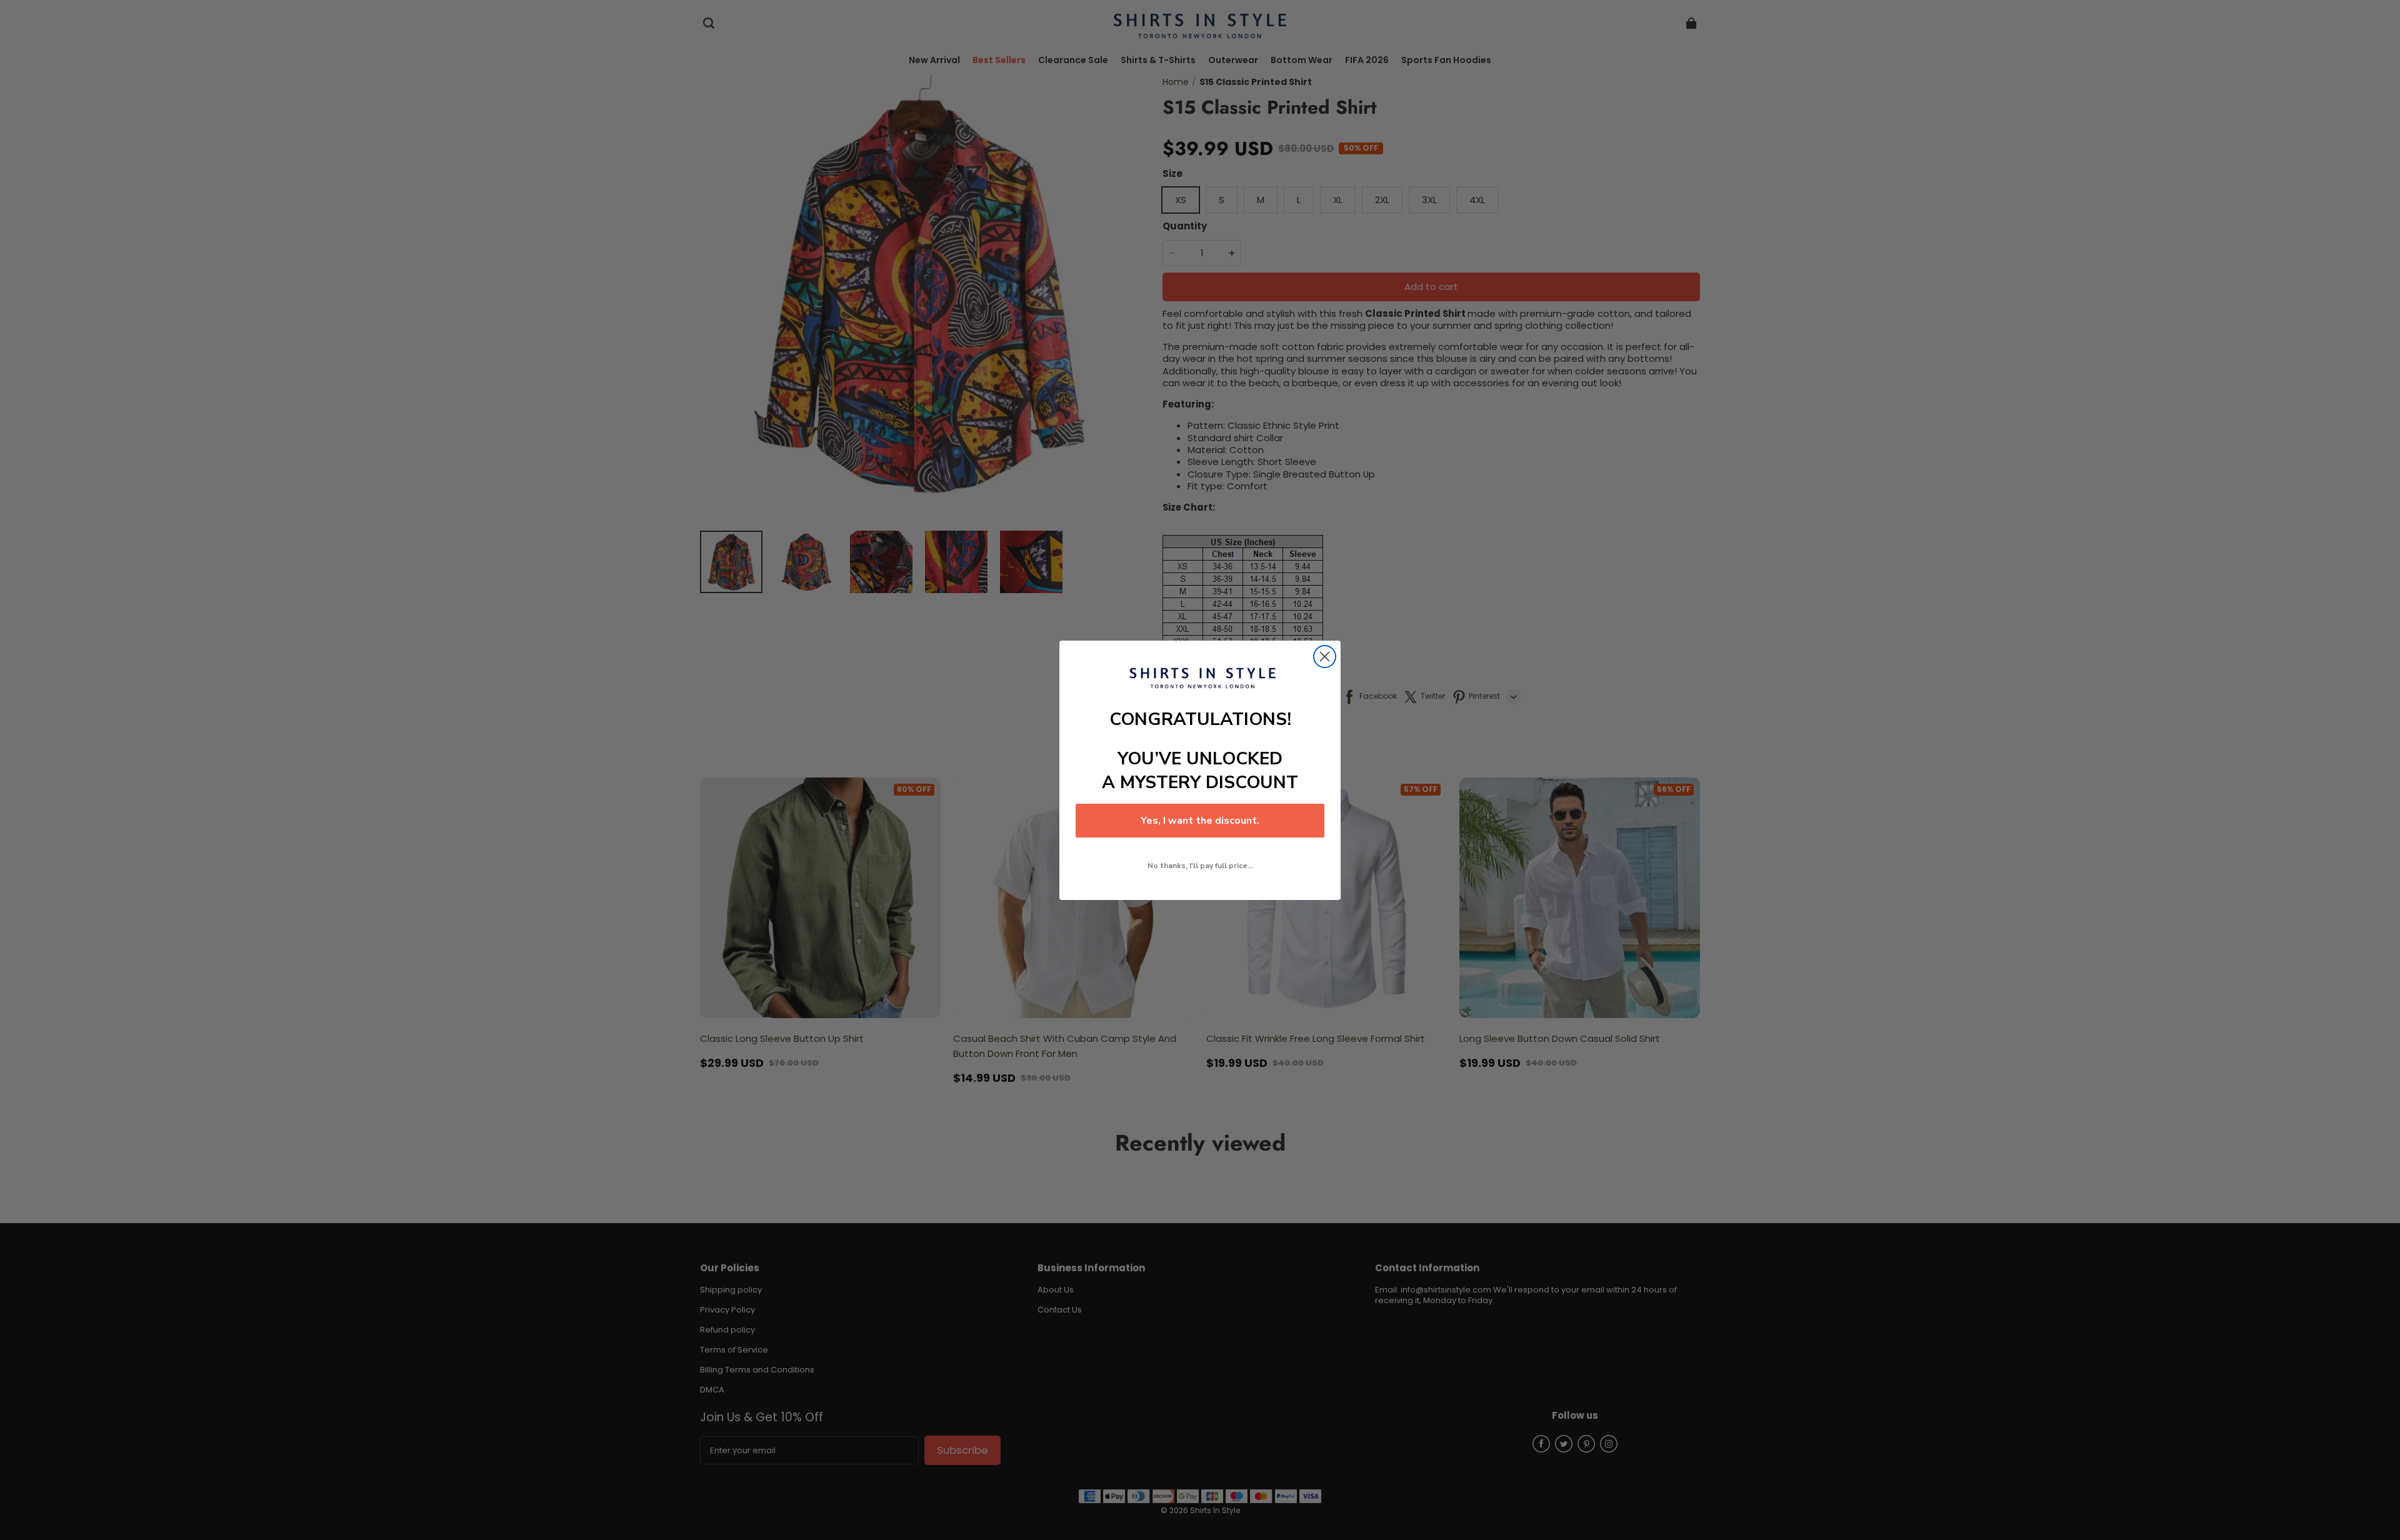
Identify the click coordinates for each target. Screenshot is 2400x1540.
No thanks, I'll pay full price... (1200, 866)
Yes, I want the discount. (1200, 821)
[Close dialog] (1325, 657)
